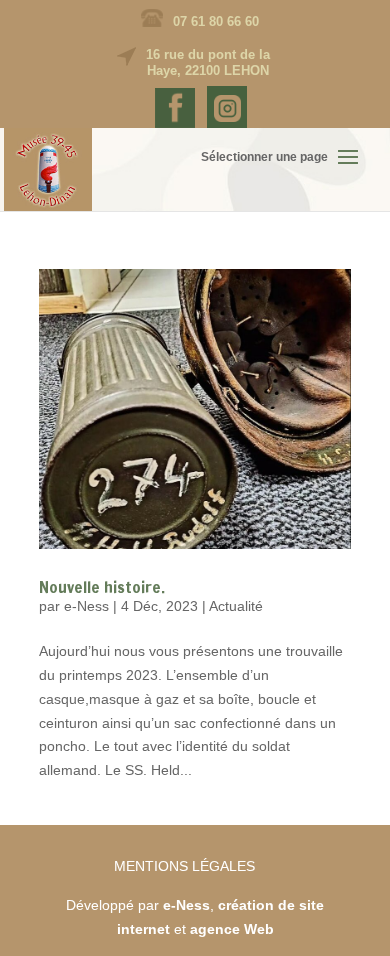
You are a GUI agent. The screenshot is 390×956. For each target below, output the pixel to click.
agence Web (232, 929)
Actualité (236, 606)
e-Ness (86, 606)
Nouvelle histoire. (102, 587)
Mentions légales (184, 866)
